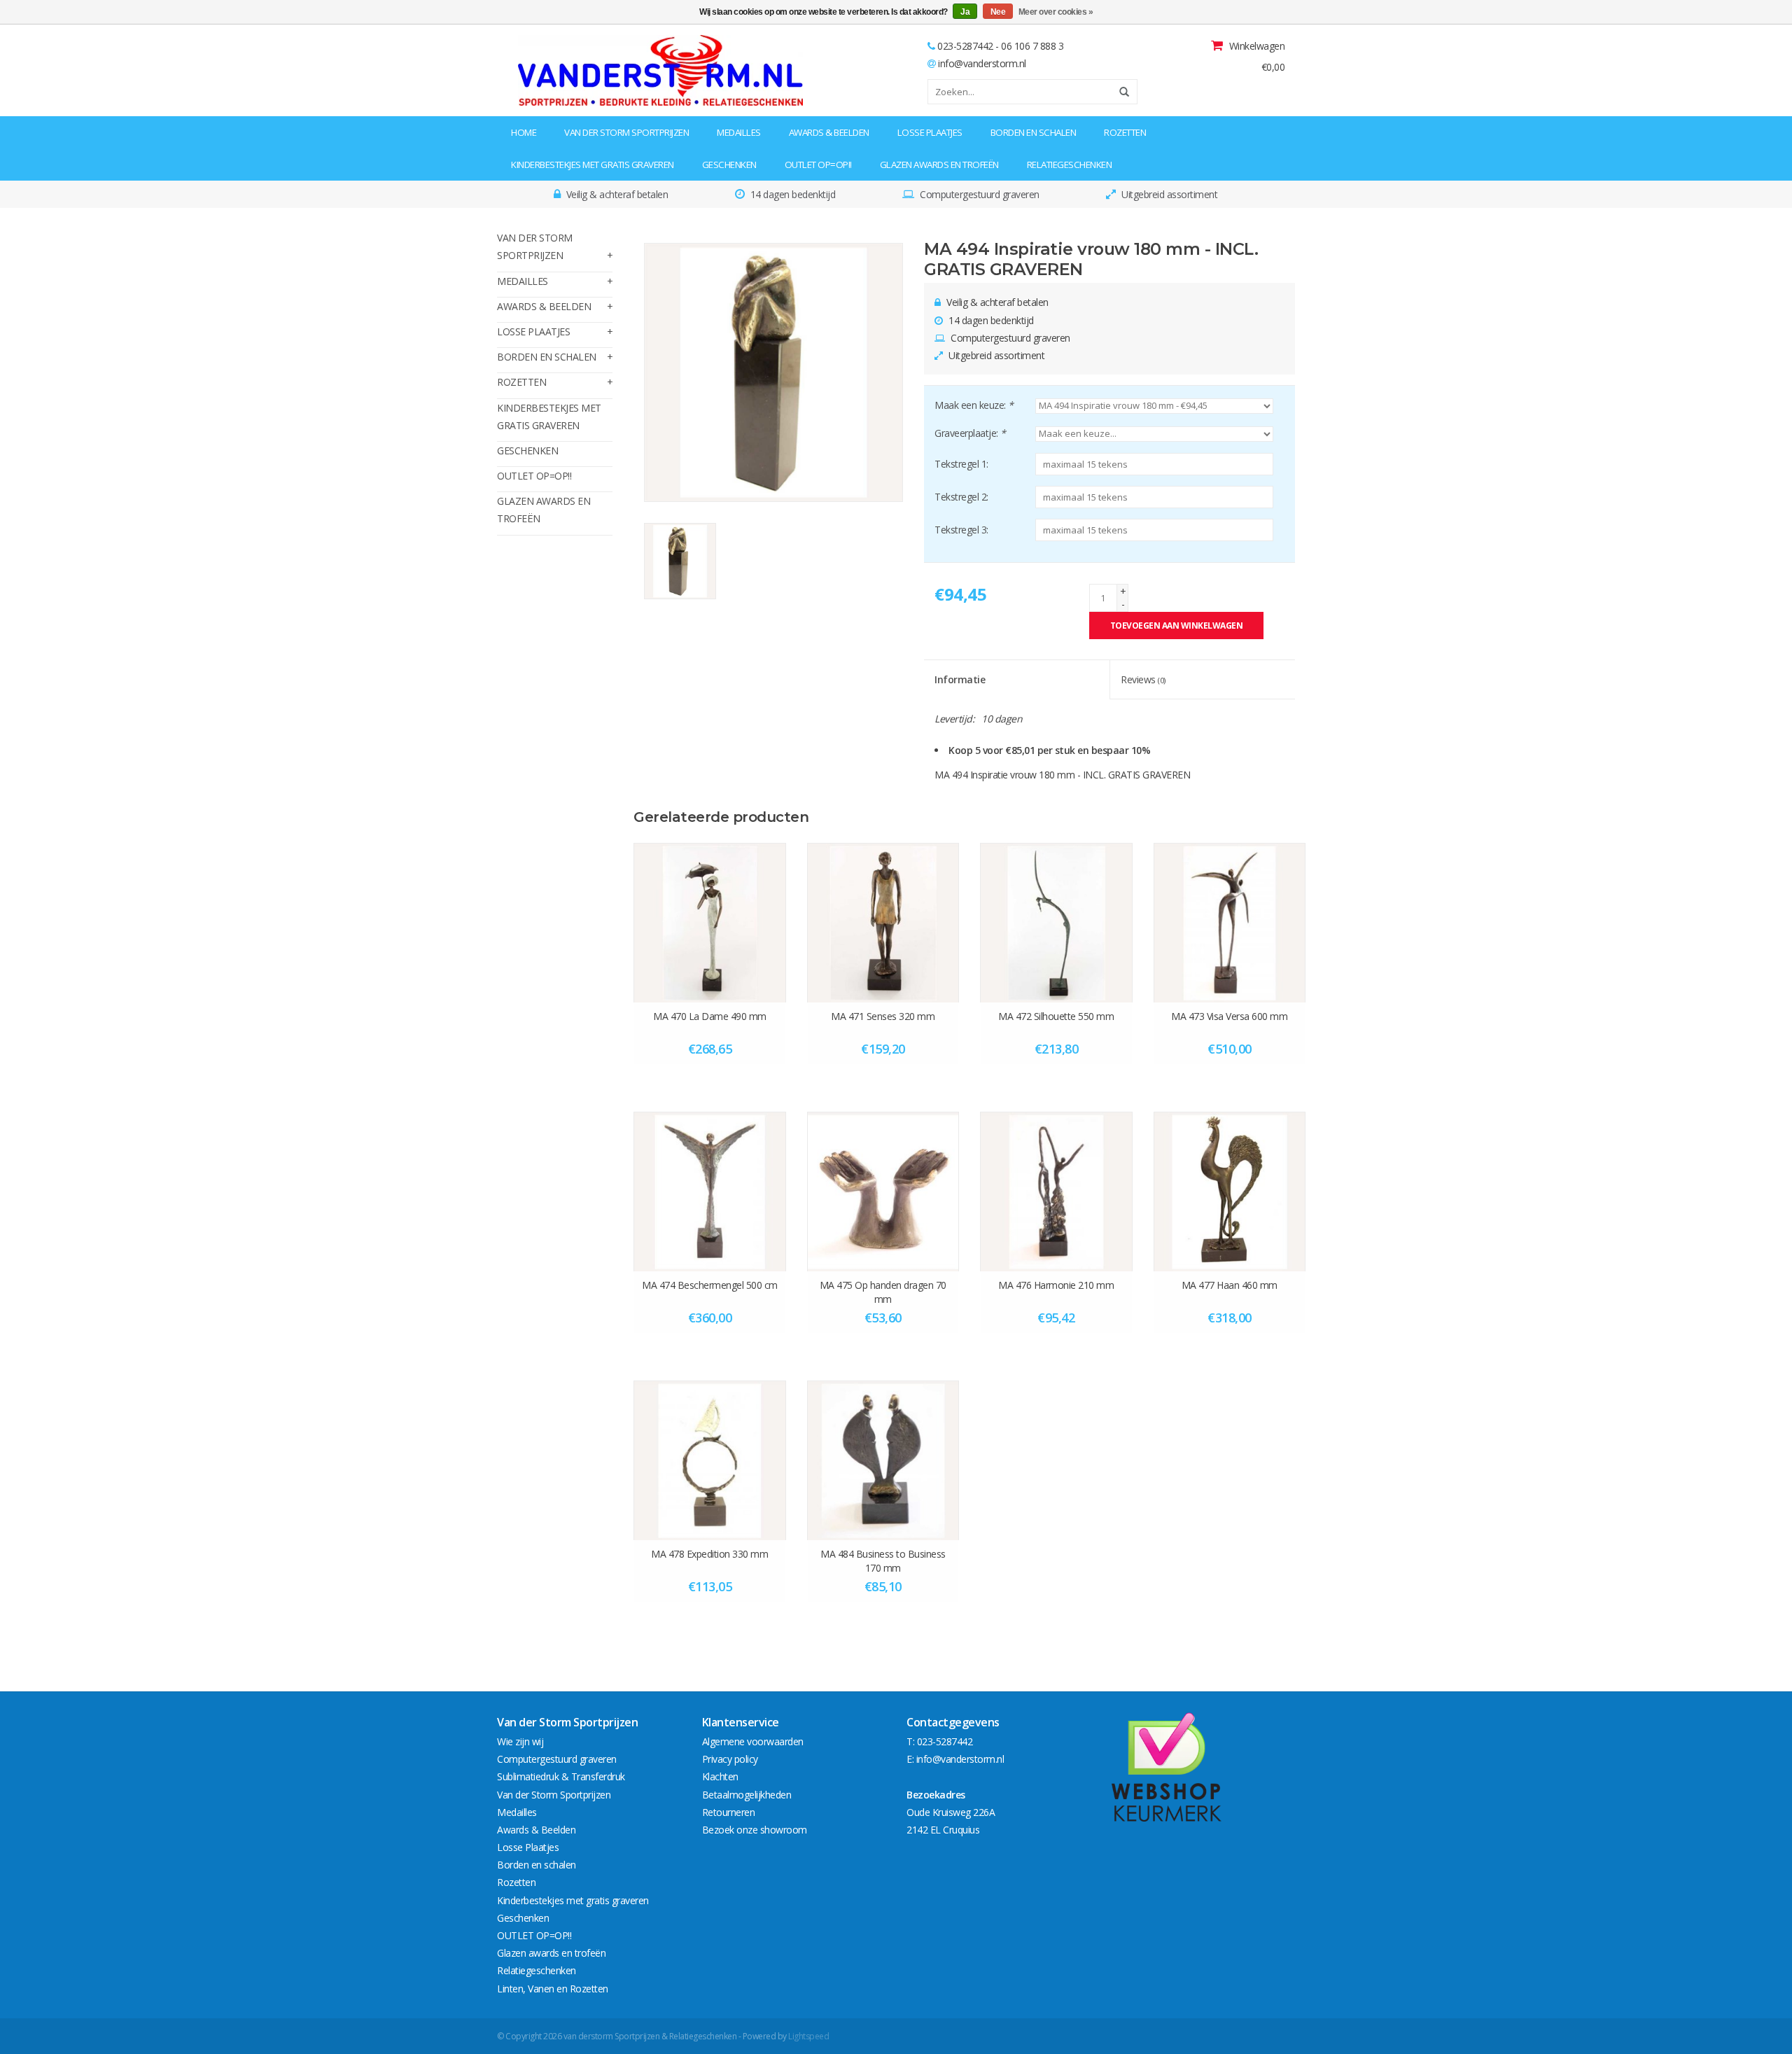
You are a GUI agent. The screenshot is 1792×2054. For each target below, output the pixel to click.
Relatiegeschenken (1070, 165)
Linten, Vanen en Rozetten (553, 1989)
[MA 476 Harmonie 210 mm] (1056, 1192)
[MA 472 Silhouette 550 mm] (1056, 923)
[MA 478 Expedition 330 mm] (710, 1460)
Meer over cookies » (1056, 12)
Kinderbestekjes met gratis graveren (593, 165)
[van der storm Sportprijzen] (586, 70)
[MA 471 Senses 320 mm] (883, 923)
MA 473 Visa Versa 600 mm (1229, 1016)
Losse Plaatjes (930, 132)
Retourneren (729, 1812)
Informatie (960, 679)
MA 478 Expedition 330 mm (709, 1554)
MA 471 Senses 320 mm (883, 1016)
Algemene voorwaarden (753, 1741)
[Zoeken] (1119, 92)
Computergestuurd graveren (557, 1759)
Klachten (720, 1776)
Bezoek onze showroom (755, 1830)
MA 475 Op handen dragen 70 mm (883, 1292)
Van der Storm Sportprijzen (626, 132)
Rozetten (1125, 132)
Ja (965, 12)
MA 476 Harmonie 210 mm (1056, 1285)
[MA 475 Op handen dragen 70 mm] (883, 1192)
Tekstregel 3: (961, 530)
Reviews (1143, 679)
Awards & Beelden (829, 132)
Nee (998, 12)
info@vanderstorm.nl (982, 63)
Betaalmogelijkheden (747, 1795)
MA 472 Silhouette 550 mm (1056, 1016)
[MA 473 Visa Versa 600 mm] (1230, 923)
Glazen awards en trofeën (939, 165)
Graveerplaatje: (970, 433)
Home (524, 132)
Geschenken (729, 165)
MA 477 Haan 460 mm (1230, 1285)
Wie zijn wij (520, 1741)
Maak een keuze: (974, 405)
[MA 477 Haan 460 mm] (1230, 1192)
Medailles (739, 132)
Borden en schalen (1034, 132)
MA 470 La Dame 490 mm (710, 1016)
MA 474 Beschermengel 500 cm (710, 1285)
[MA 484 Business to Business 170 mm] (883, 1460)
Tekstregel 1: (961, 464)
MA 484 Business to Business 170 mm (883, 1561)
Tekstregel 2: (961, 497)
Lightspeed (808, 2036)
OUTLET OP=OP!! (818, 165)
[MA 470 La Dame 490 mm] (710, 923)
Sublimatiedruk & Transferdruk (561, 1776)
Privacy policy (730, 1759)
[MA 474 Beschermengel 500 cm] (710, 1192)
